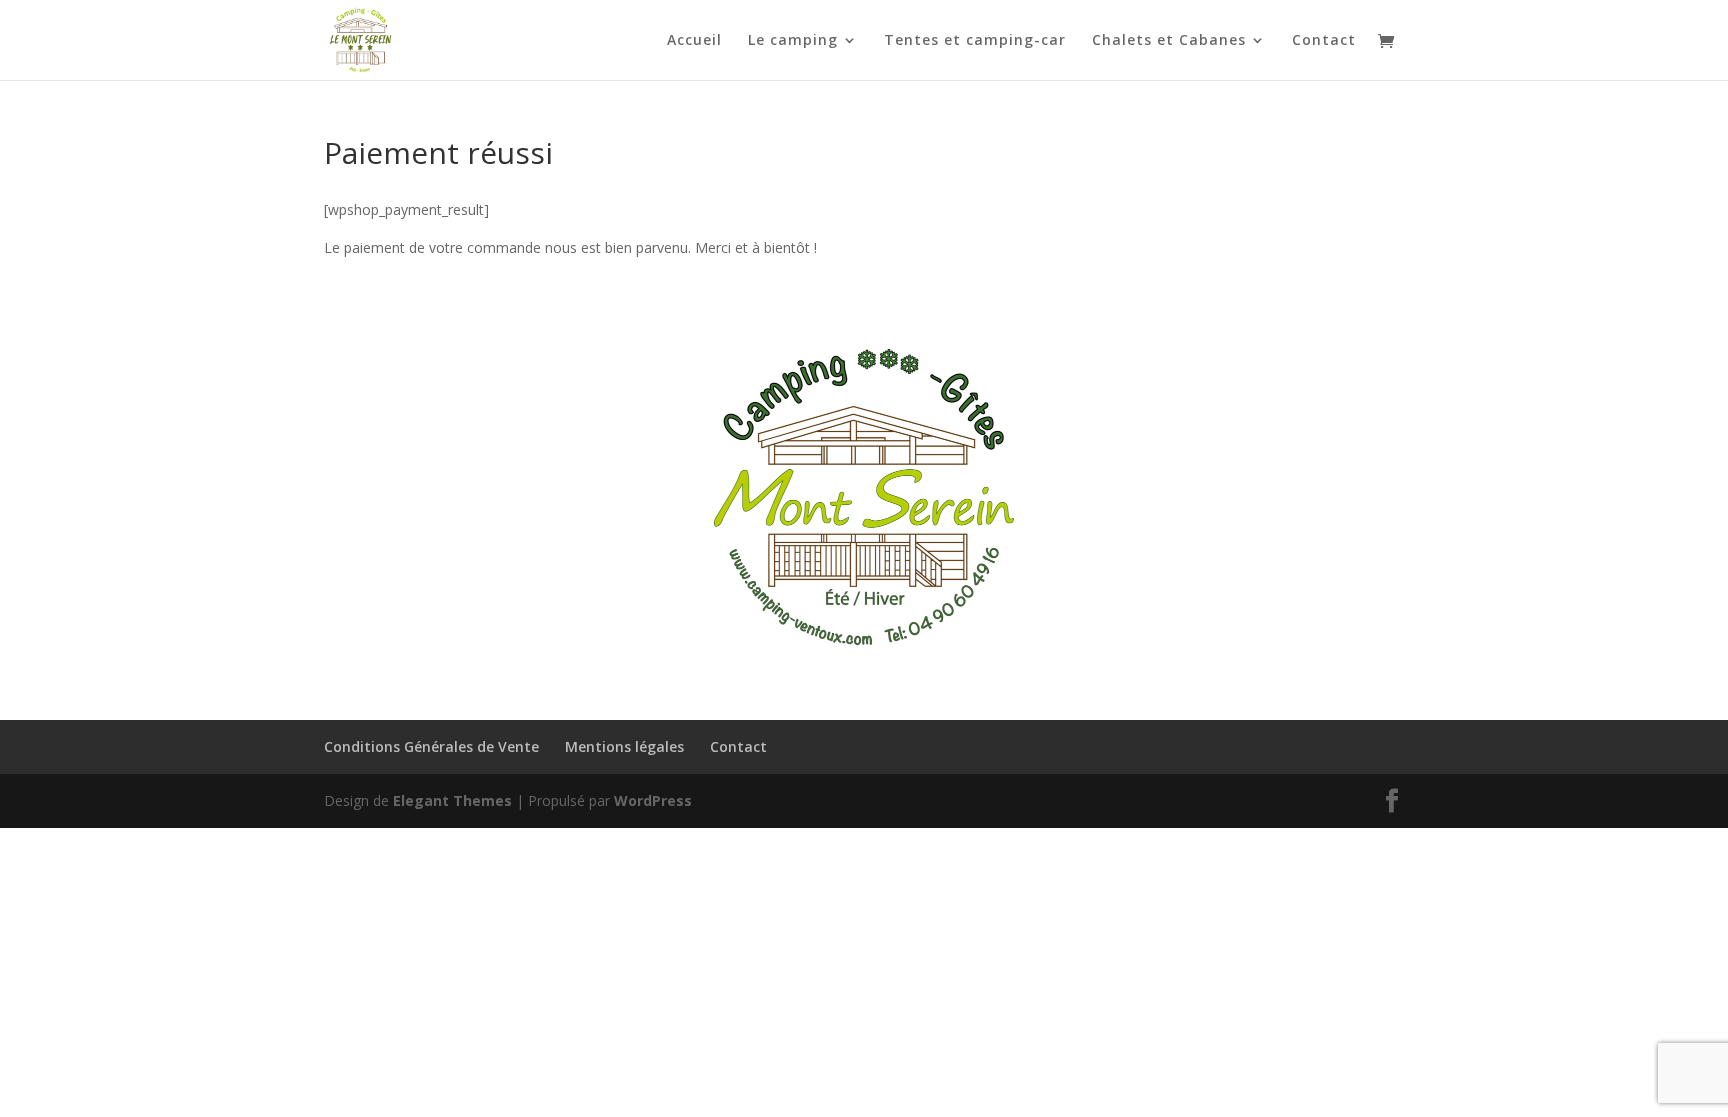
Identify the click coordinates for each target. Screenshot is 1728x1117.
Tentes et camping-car (975, 41)
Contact (1324, 41)
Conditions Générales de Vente (431, 746)
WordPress (653, 800)
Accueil (694, 41)
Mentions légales (624, 746)
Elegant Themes (452, 800)
